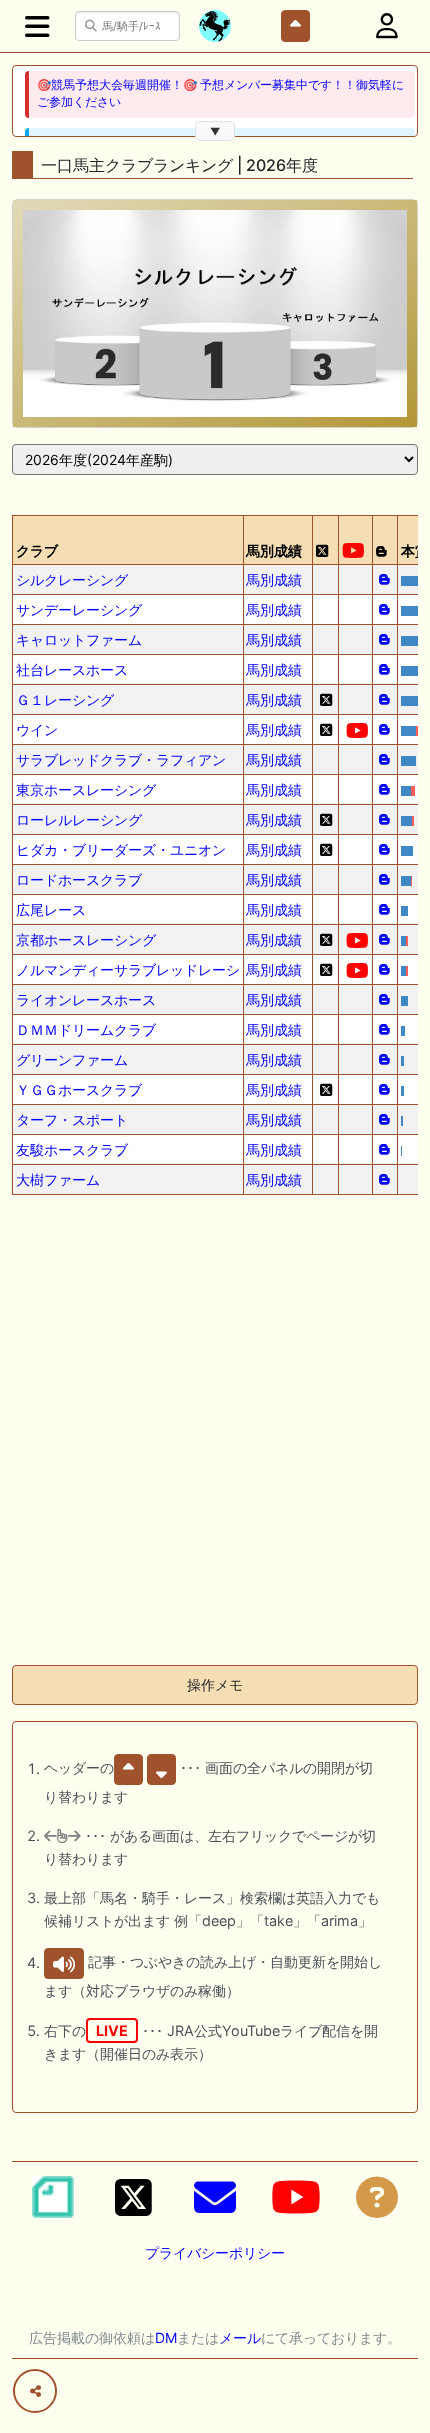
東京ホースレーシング (86, 789)
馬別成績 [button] (274, 550)
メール (240, 2337)
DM (166, 2337)
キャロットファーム (79, 639)
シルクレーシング (72, 579)
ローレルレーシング (79, 819)
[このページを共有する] (35, 2391)
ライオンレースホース (86, 999)
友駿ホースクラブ (72, 1149)
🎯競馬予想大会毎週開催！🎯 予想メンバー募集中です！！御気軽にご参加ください (220, 93)
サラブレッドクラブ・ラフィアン (121, 759)
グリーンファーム (72, 1059)
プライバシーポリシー (215, 2252)
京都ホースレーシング (86, 939)
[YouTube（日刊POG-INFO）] (296, 2197)
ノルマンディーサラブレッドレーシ (128, 969)
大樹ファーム (58, 1179)
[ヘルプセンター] (377, 2197)
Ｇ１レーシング (65, 699)
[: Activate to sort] (326, 540)
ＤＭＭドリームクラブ (86, 1029)
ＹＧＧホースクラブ (79, 1089)
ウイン (37, 729)
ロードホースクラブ (79, 879)
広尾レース (51, 909)
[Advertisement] (215, 1434)
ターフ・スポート (72, 1119)
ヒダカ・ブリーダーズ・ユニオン (121, 849)
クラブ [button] (37, 550)
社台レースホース (72, 669)
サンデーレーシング (79, 609)
